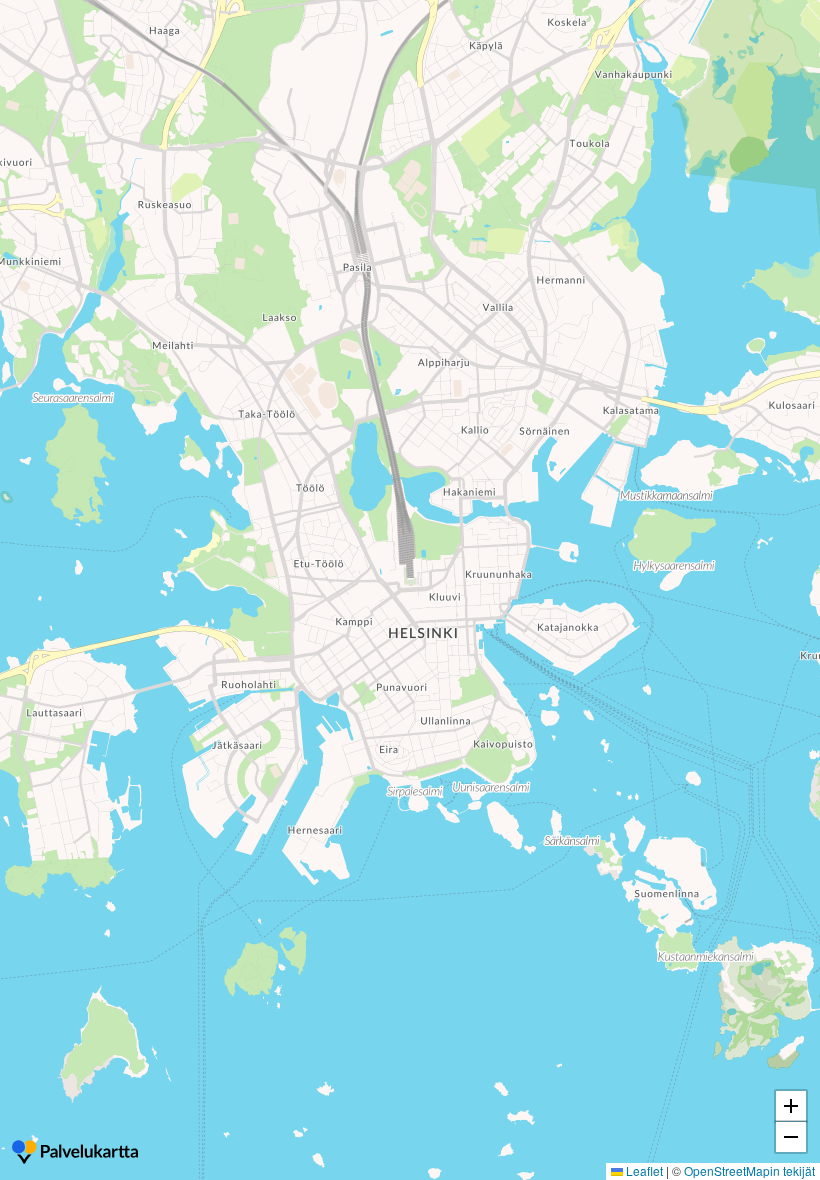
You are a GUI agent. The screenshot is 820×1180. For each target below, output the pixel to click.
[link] (75, 1154)
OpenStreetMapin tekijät (749, 1170)
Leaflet (643, 1170)
